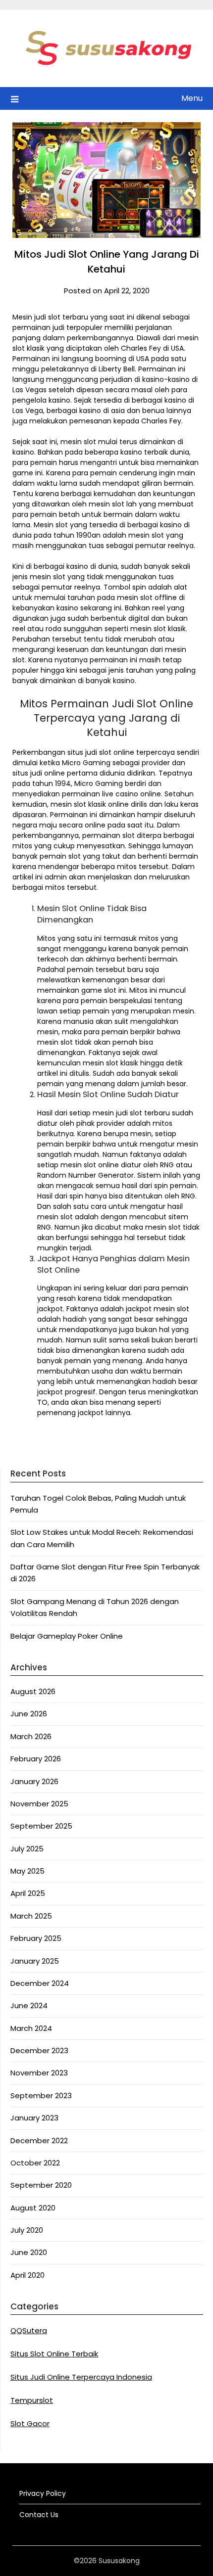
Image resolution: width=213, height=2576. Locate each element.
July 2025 (27, 1849)
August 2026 (33, 1691)
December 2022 (39, 2140)
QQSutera (29, 2330)
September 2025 (41, 1826)
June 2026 (29, 1714)
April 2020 (27, 2275)
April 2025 (28, 1893)
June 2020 (29, 2252)
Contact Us (39, 2515)
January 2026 (34, 1781)
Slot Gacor (30, 2423)
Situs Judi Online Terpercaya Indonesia (81, 2377)
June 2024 (29, 2005)
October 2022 (35, 2163)
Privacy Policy (43, 2493)
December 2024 (40, 1983)
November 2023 (39, 2073)
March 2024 (31, 2028)
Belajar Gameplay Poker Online (67, 1636)
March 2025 (31, 1916)
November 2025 (39, 1804)
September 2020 (41, 2185)
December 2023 (39, 2050)
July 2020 (27, 2230)
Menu (192, 98)
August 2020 (33, 2208)
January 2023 (34, 2118)
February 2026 (36, 1759)
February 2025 (36, 1938)
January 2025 (35, 1961)
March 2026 (31, 1736)
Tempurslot (32, 2400)
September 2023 (41, 2095)
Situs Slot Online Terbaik (54, 2354)
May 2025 (27, 1871)
